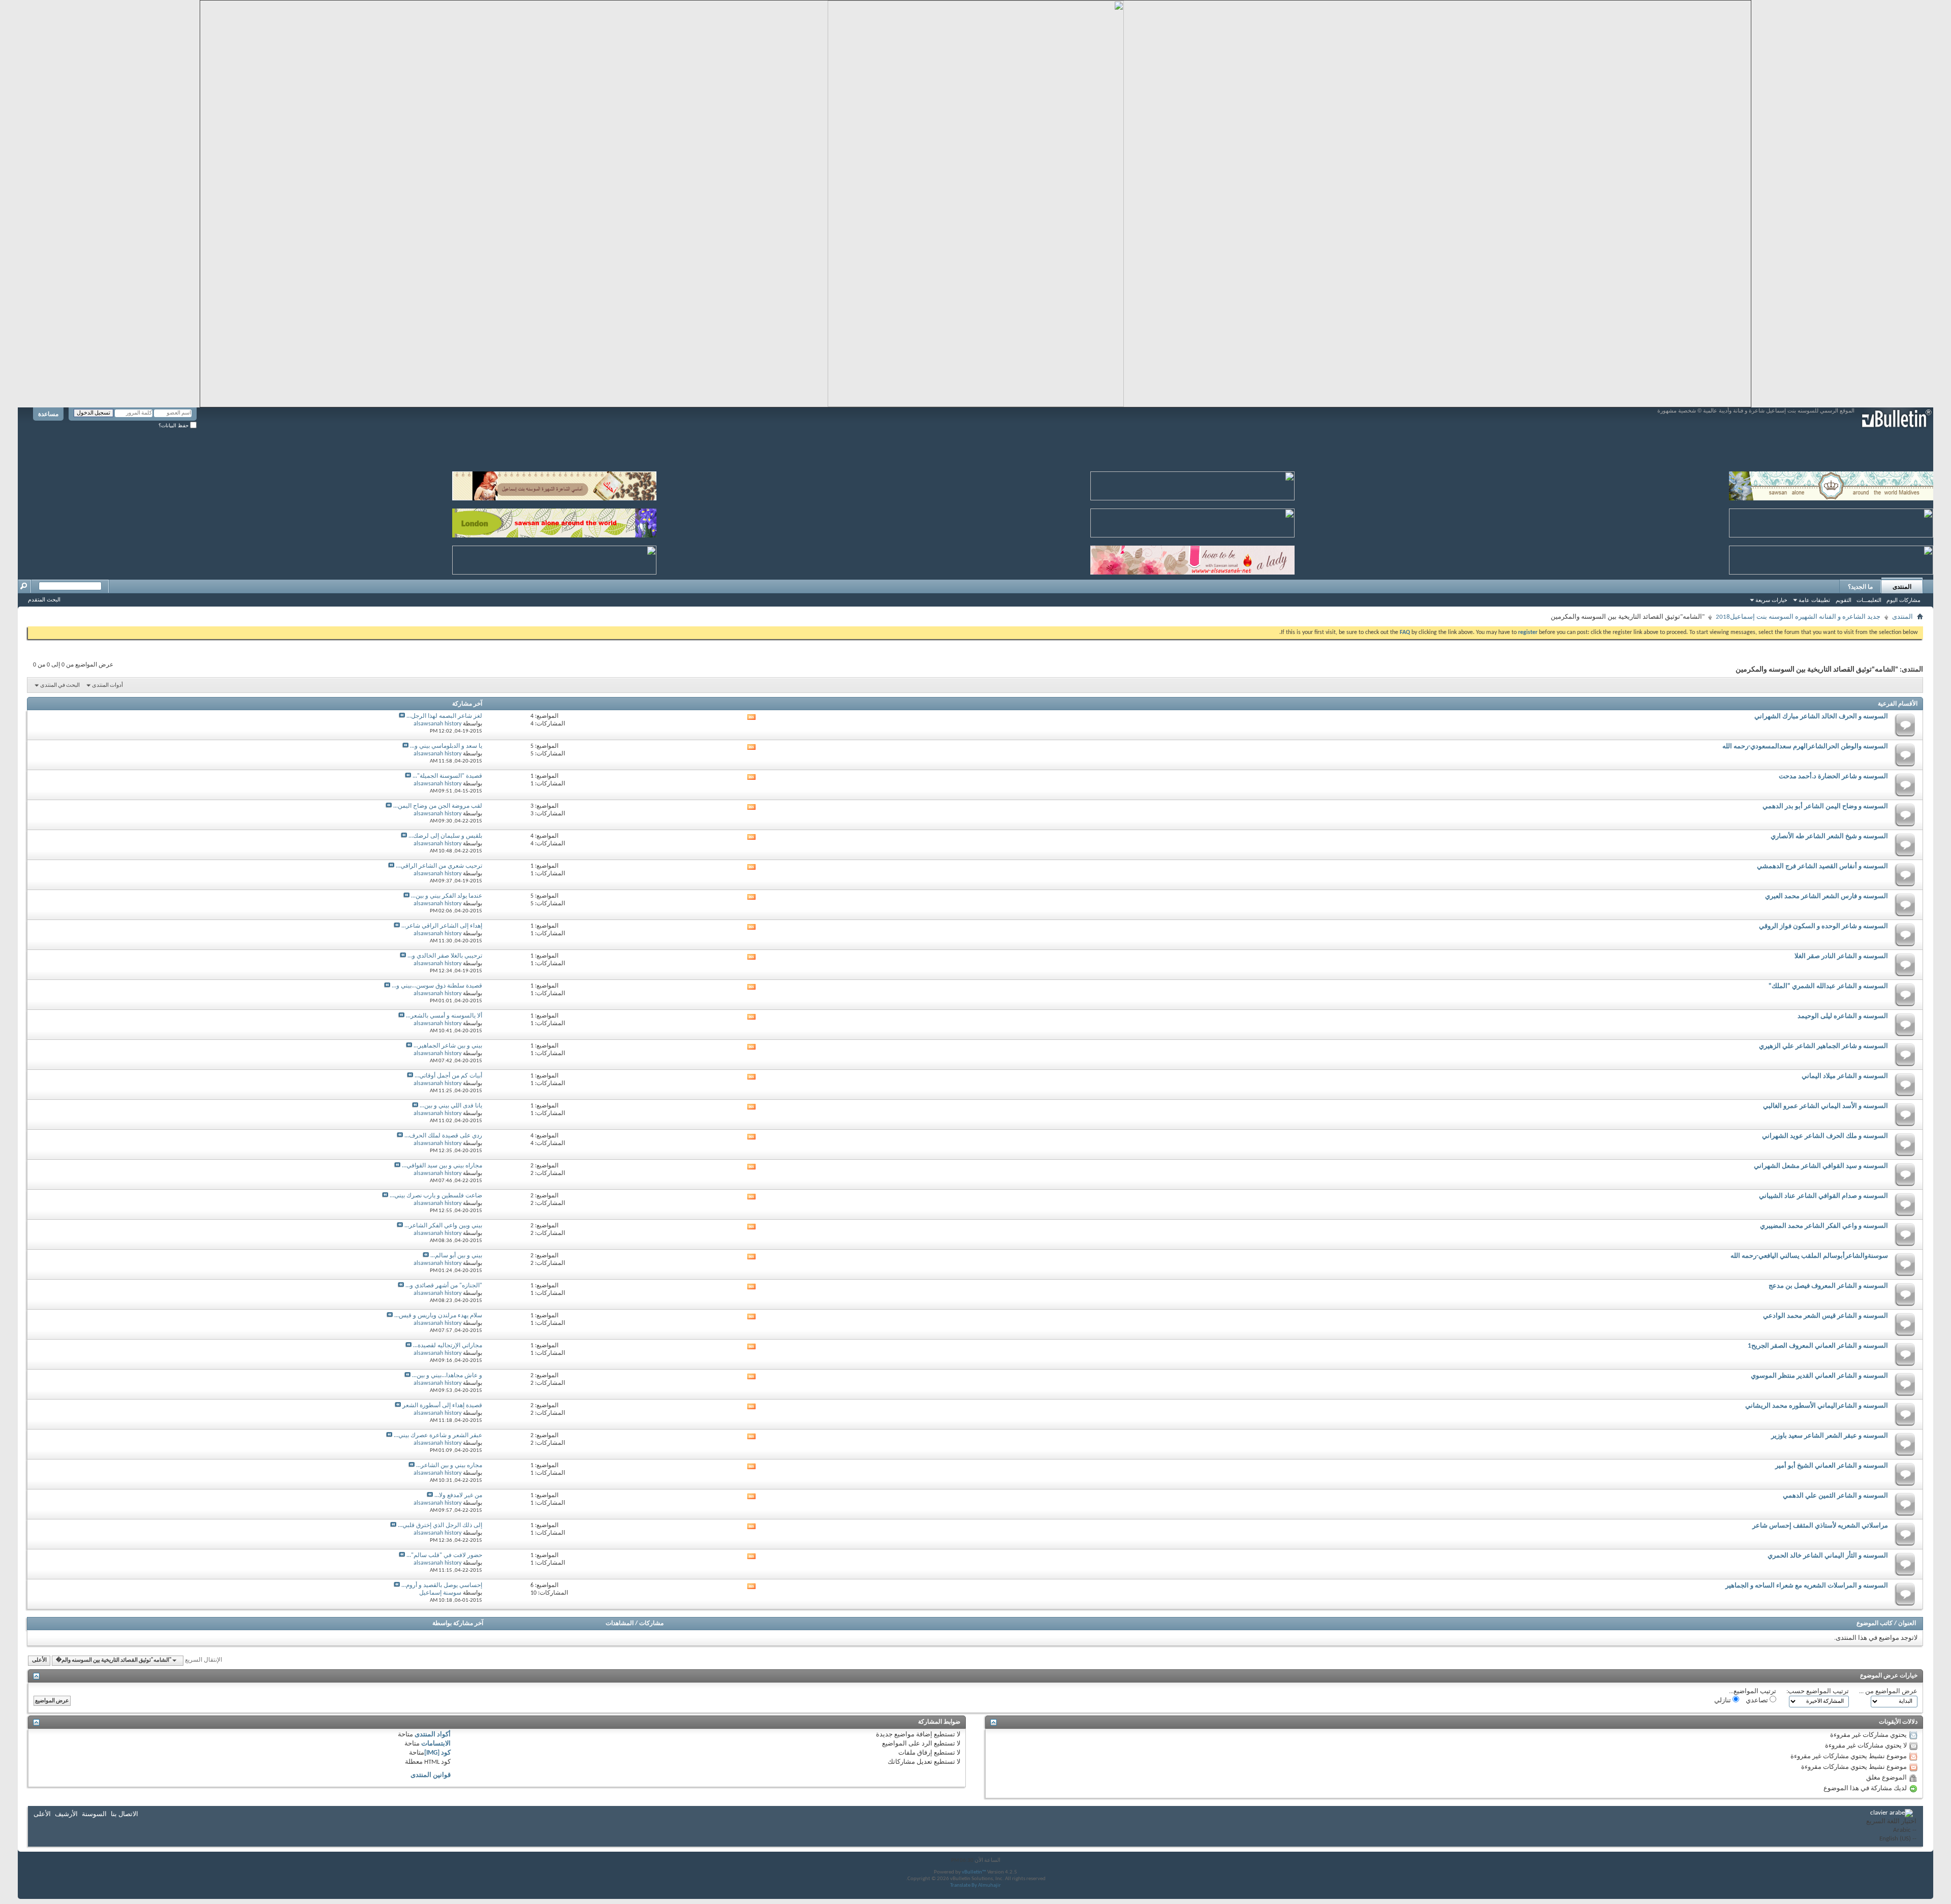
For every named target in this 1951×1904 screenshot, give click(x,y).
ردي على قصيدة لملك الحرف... (443, 1136)
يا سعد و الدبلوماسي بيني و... (446, 746)
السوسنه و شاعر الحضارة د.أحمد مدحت (1833, 776)
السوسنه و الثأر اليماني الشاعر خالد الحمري (1828, 1556)
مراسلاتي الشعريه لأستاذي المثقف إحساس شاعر (1820, 1526)
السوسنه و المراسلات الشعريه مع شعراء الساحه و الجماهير (1807, 1586)
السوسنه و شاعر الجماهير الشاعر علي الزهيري (1823, 1046)
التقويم (1844, 600)
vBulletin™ (974, 1872)
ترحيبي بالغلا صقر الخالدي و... (445, 956)
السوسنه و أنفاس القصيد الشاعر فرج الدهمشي (1822, 866)
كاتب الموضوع (1875, 1624)
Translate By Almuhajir (975, 1885)
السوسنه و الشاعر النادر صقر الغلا (1841, 956)
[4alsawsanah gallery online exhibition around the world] (1831, 521)
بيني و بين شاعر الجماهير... (448, 1046)
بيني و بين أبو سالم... (456, 1256)
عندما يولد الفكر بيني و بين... (447, 896)
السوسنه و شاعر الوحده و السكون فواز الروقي (1823, 926)
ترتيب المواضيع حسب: (1818, 1691)
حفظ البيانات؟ (174, 425)
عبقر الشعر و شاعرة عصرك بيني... (438, 1436)
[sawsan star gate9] (554, 558)
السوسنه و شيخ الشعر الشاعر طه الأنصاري (1829, 836)
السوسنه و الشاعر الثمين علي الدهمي (1835, 1496)
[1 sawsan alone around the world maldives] (1831, 484)
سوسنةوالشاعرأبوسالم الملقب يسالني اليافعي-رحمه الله (1809, 1256)
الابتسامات (436, 1744)
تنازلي (1723, 1701)
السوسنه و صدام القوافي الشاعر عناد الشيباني (1823, 1196)
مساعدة (48, 414)
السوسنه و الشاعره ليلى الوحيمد (1843, 1016)
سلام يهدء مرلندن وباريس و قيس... (438, 1316)
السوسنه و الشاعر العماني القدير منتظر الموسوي (1819, 1376)
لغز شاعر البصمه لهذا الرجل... (444, 716)
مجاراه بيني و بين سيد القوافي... (442, 1166)
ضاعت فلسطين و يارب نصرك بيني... (436, 1196)
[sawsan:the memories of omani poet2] (1192, 484)
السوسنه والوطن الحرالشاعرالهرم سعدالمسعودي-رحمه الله (1805, 747)
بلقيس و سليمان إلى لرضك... (445, 836)
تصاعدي (1758, 1701)
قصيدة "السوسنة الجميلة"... (447, 776)
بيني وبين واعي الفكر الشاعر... (443, 1226)
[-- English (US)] (1891, 1839)
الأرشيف (66, 1814)
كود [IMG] (437, 1753)
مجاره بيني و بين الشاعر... (449, 1466)
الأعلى (39, 1660)
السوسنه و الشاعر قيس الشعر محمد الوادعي (1826, 1316)
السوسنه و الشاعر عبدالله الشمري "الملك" (1828, 986)
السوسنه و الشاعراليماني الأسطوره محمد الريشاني (1817, 1406)
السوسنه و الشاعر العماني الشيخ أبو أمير (1832, 1466)
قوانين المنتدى (431, 1775)
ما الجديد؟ (1860, 587)
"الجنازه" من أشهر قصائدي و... (444, 1286)
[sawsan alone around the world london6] (554, 521)
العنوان (1907, 1624)
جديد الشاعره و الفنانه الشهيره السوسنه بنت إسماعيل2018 (1798, 617)
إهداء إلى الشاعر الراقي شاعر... (442, 926)
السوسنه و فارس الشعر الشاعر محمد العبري (1827, 896)
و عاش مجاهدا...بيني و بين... (447, 1376)
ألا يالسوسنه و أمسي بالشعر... (444, 1016)
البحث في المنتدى (60, 686)
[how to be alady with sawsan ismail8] (1192, 558)
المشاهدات (620, 1624)
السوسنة (94, 1814)
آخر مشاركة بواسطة (458, 1624)
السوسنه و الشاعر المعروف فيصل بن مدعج (1828, 1286)
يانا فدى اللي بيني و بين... (451, 1106)
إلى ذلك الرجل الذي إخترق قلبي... (440, 1526)
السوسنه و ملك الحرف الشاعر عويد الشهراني (1825, 1136)
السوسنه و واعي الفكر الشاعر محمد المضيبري (1824, 1226)
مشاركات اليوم (1903, 600)
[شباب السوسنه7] (1831, 558)
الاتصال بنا (124, 1814)
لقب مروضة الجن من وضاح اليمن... (438, 806)
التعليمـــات (1869, 600)
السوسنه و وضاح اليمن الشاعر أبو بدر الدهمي (1825, 806)
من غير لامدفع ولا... (458, 1496)
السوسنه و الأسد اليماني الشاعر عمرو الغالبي (1826, 1106)
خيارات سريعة (1771, 600)
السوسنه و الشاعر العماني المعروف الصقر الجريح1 (1818, 1346)
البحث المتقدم (44, 599)
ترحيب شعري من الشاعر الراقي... (439, 866)
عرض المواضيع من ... (1888, 1691)
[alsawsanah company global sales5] (1192, 521)
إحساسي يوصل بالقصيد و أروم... (442, 1585)
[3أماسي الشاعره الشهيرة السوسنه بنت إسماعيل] (554, 484)
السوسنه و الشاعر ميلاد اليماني (1845, 1076)
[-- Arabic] (1891, 1831)
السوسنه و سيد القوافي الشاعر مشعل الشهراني (1821, 1166)
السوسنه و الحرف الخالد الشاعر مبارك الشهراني (1821, 717)
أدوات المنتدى (107, 686)
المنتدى (1902, 587)
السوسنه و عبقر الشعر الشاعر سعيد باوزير (1830, 1436)
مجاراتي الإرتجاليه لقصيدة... (448, 1346)
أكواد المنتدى (433, 1735)
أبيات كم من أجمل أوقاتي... (448, 1076)
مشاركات (651, 1624)
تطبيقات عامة (1814, 600)
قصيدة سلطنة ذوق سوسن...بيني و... (437, 986)
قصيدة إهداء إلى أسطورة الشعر (442, 1406)
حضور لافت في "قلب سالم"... (444, 1556)
